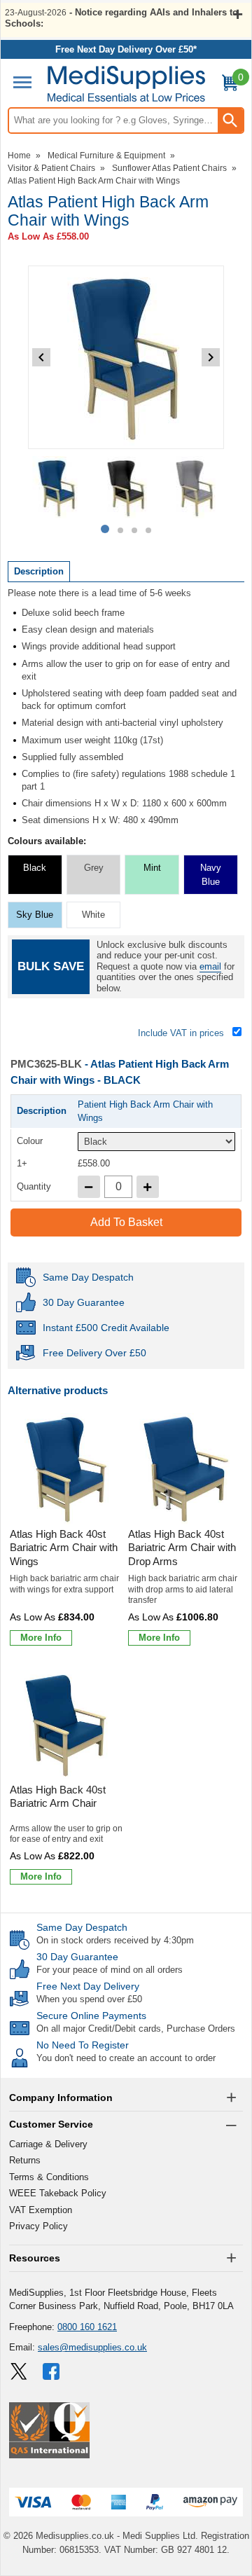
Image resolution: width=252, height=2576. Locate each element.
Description (39, 571)
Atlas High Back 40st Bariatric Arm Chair (58, 1797)
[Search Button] (230, 120)
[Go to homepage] (126, 84)
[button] (126, 2098)
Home (19, 156)
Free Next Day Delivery (88, 1986)
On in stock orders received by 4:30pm (115, 1940)
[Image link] (19, 2371)
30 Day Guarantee (77, 1957)
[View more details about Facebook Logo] (52, 2371)
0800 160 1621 (87, 2327)
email (210, 966)
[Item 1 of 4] (126, 357)
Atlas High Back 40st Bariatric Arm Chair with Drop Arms (182, 1548)
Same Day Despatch (82, 1927)
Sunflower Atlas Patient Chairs (169, 168)
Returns (25, 2160)
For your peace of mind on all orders (110, 1970)
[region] (67, 1469)
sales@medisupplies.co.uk (92, 2347)
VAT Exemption (41, 2210)
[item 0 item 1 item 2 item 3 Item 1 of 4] (126, 488)
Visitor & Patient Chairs (51, 168)
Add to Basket (126, 1222)
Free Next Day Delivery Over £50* (126, 49)
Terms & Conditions (49, 2177)
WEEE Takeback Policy (58, 2193)
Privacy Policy (38, 2226)
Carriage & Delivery (48, 2144)
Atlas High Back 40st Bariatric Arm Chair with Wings (64, 1548)
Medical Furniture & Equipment (106, 156)
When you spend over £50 (89, 1999)
